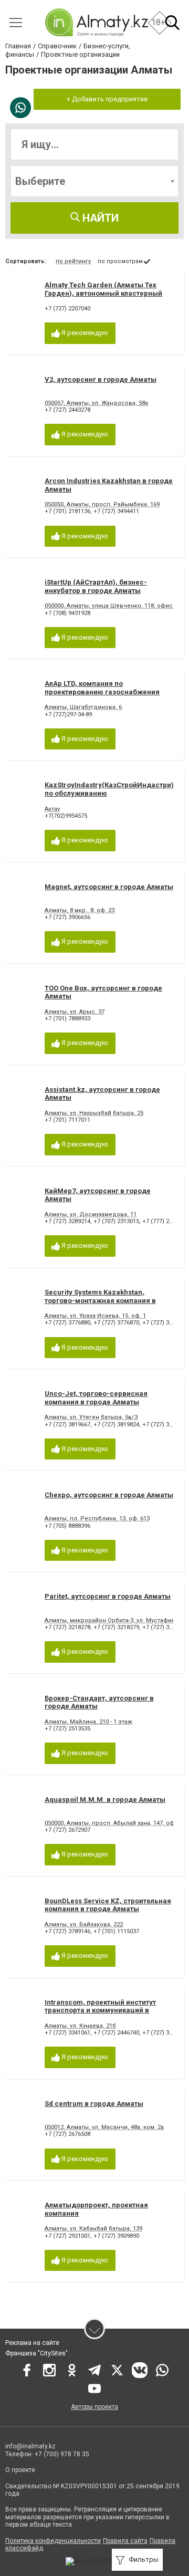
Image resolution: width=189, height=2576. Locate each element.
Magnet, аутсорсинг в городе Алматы (109, 887)
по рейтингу (73, 261)
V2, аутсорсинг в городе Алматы (101, 379)
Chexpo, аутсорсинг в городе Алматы (109, 1495)
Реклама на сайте (32, 2343)
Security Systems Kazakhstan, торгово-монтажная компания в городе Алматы (100, 1300)
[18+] (96, 22)
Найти (99, 218)
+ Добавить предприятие (107, 99)
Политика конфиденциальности (53, 2541)
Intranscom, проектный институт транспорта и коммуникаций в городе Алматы (100, 2010)
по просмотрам (120, 261)
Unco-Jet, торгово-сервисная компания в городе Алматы (96, 1398)
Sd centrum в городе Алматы (94, 2104)
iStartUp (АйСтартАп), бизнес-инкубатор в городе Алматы (96, 586)
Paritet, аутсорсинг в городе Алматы (108, 1596)
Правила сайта (125, 2541)
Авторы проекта (94, 2407)
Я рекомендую (84, 333)
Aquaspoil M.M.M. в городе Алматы (105, 1800)
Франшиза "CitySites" (36, 2353)
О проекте (21, 2470)
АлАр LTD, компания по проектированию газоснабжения (102, 688)
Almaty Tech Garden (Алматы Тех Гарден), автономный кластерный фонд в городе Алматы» (103, 293)
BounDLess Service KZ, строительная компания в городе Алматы (108, 1905)
